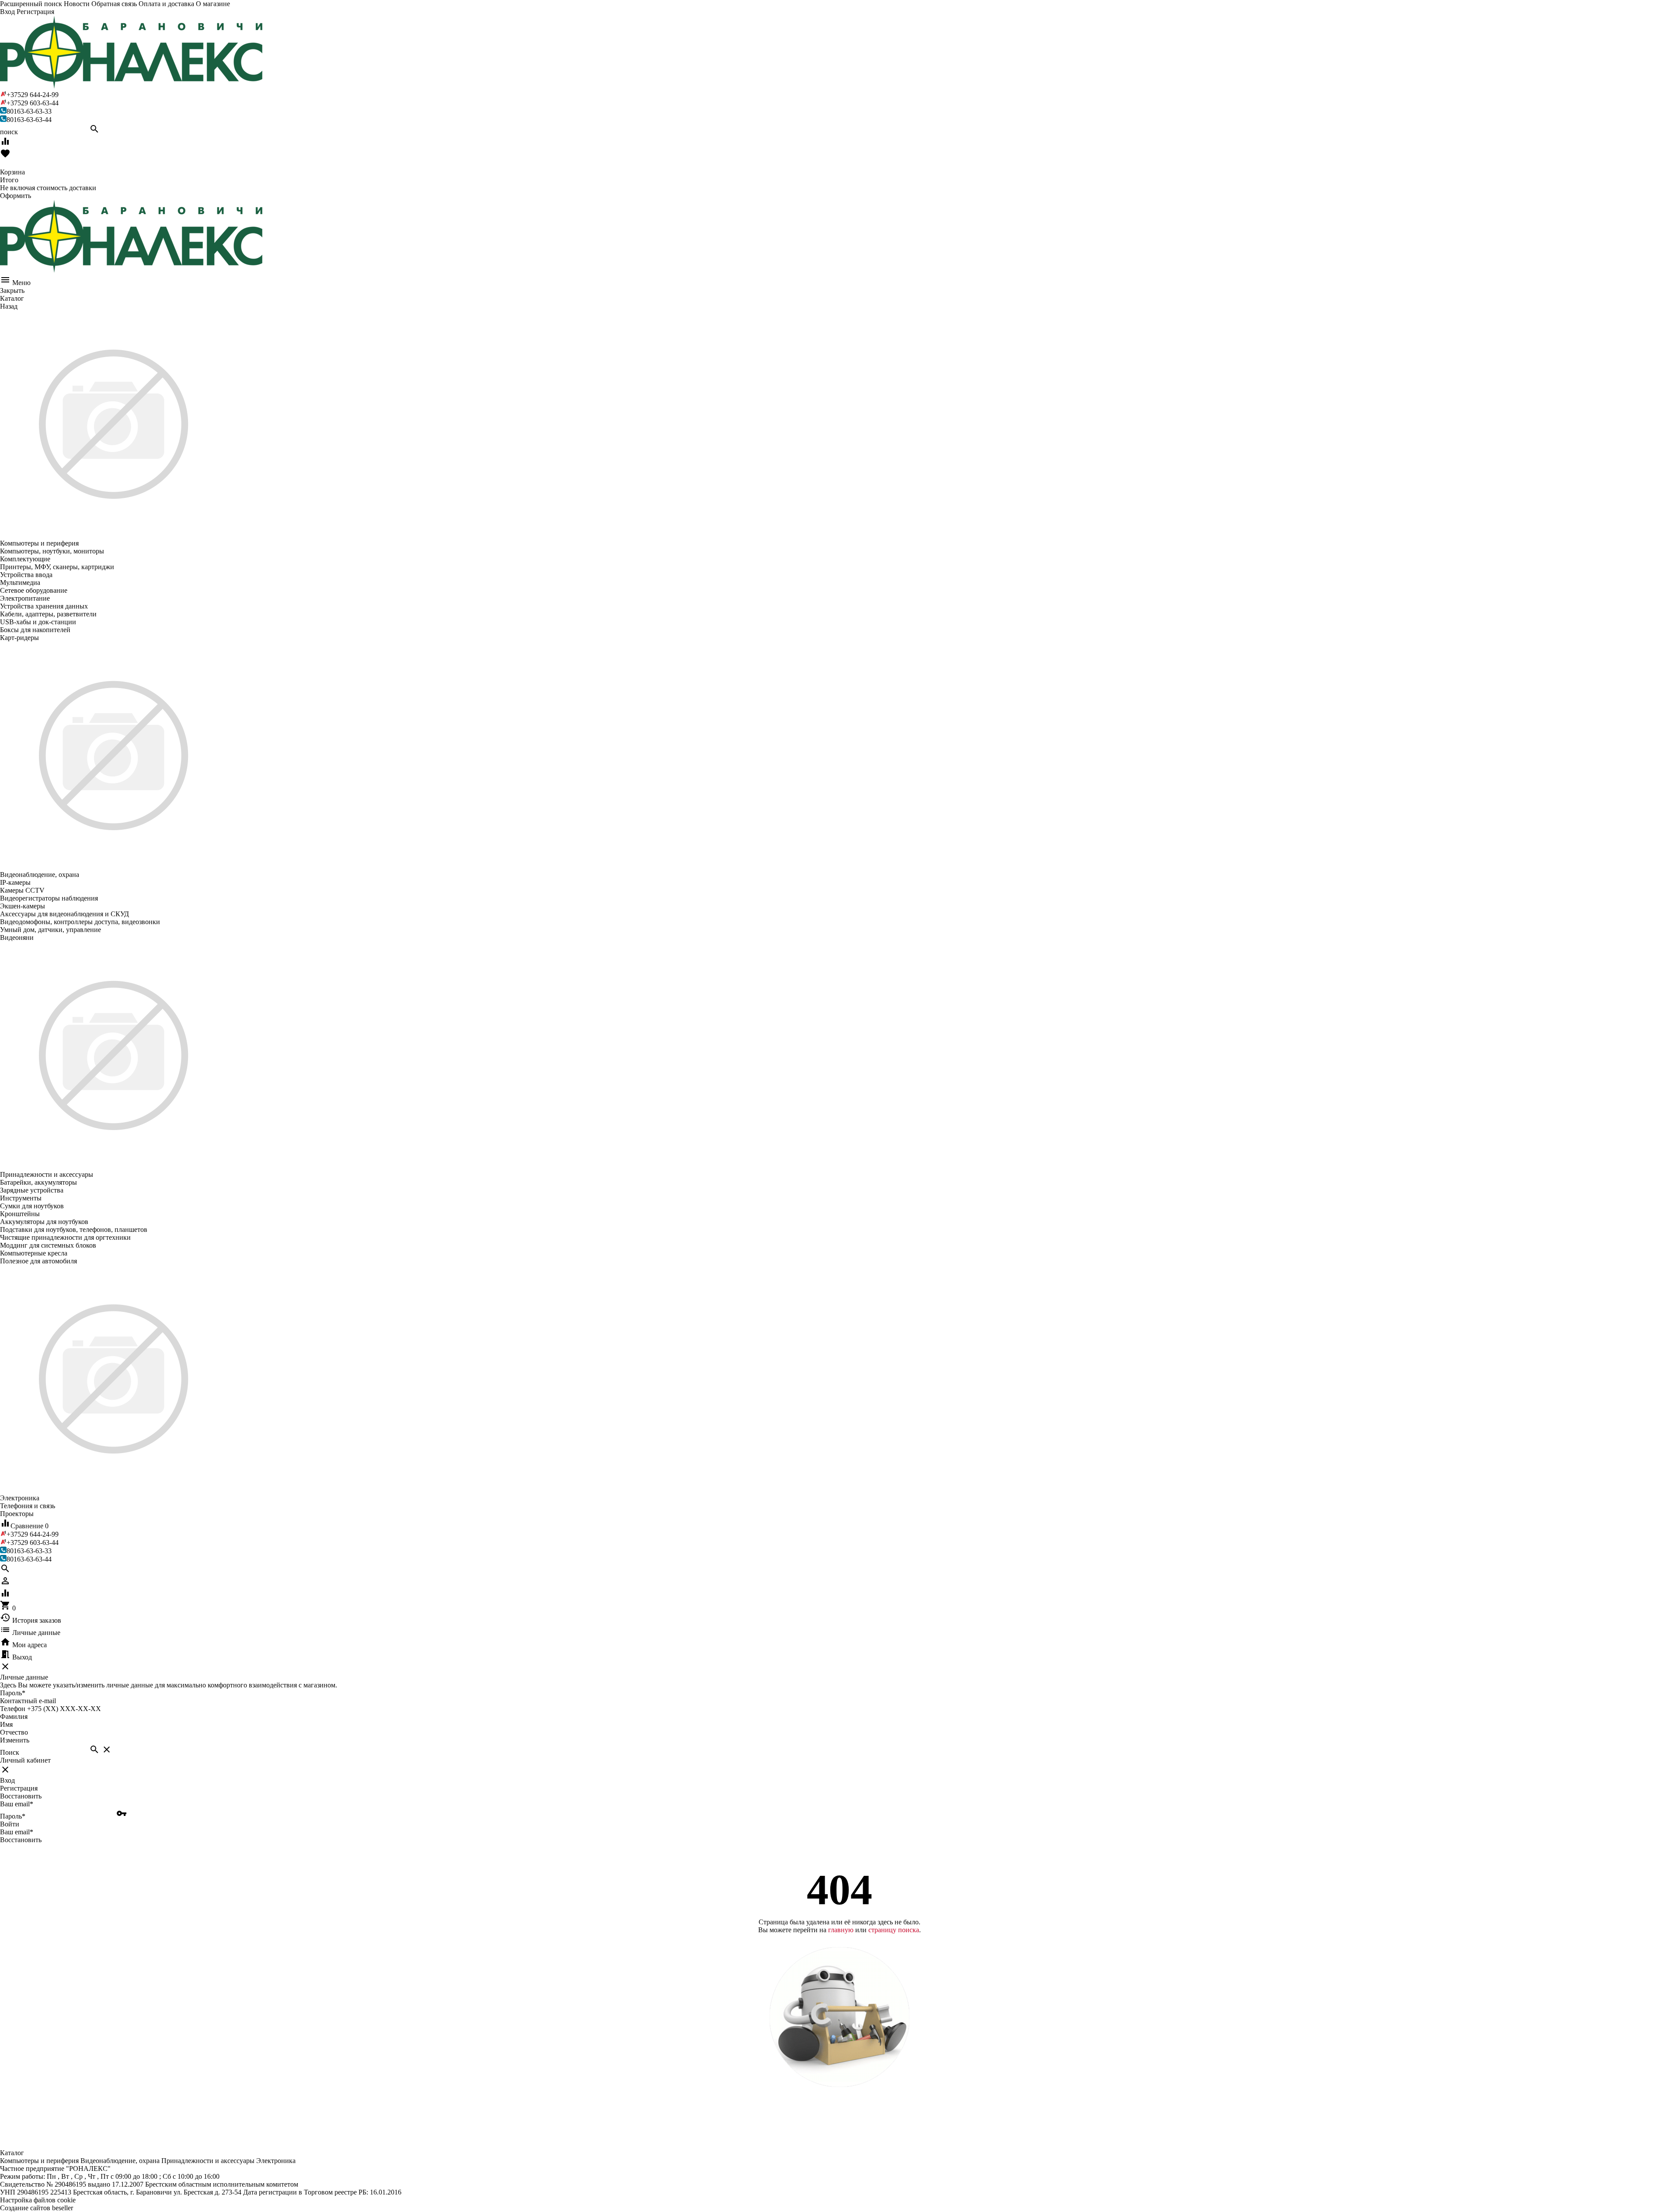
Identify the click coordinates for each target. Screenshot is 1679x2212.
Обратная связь (114, 4)
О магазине (213, 4)
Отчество (14, 1732)
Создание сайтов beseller (37, 2208)
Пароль (13, 1693)
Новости (77, 4)
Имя (6, 1724)
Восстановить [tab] (21, 1796)
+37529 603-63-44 (33, 103)
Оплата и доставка (166, 4)
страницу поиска (894, 1930)
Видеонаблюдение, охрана (120, 2161)
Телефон (13, 1709)
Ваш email (17, 1804)
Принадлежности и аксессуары (208, 2161)
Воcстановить (21, 1840)
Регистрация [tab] (19, 1788)
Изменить (15, 1740)
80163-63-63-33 (29, 111)
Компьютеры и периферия (39, 2161)
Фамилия (14, 1716)
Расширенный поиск (31, 4)
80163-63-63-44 (29, 120)
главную (841, 1930)
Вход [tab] (7, 1780)
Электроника (276, 2161)
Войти (10, 1824)
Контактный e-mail (29, 1701)
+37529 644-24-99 (33, 95)
